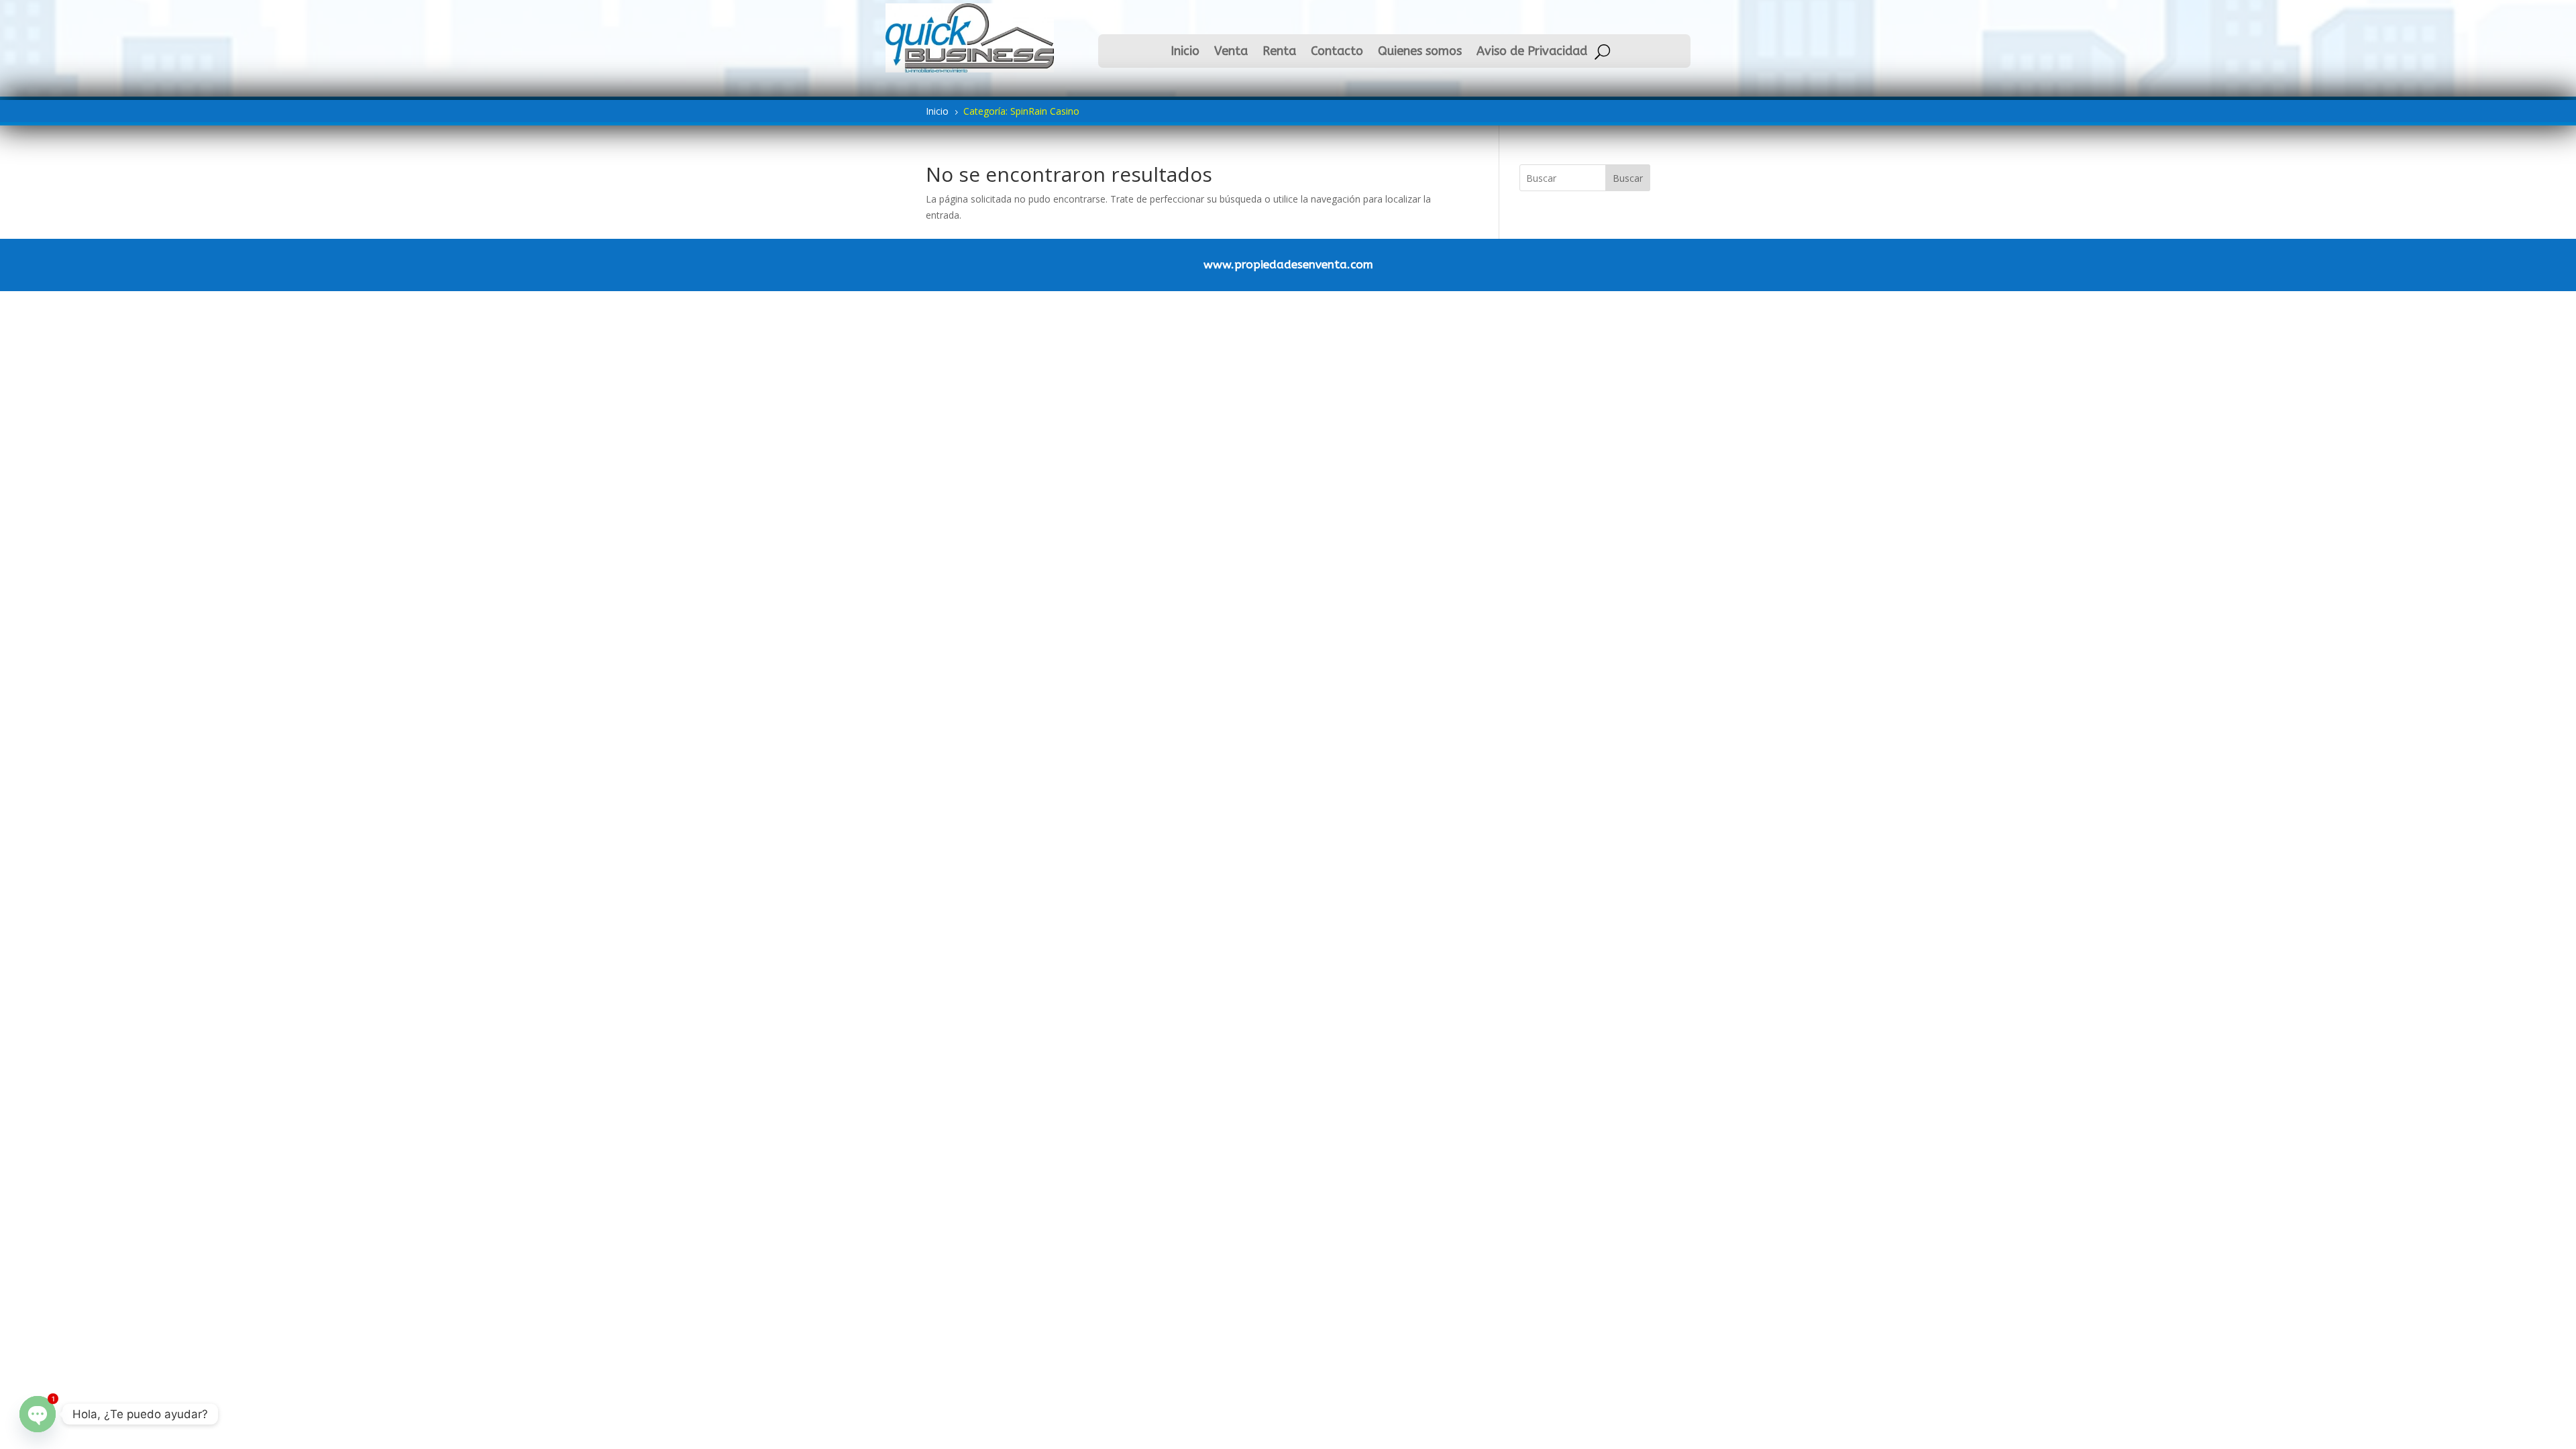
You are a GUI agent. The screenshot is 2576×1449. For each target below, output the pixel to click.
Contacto (1337, 52)
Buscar (1628, 178)
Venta (1231, 52)
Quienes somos (1420, 52)
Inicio (1185, 52)
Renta (1279, 52)
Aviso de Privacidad (1532, 52)
